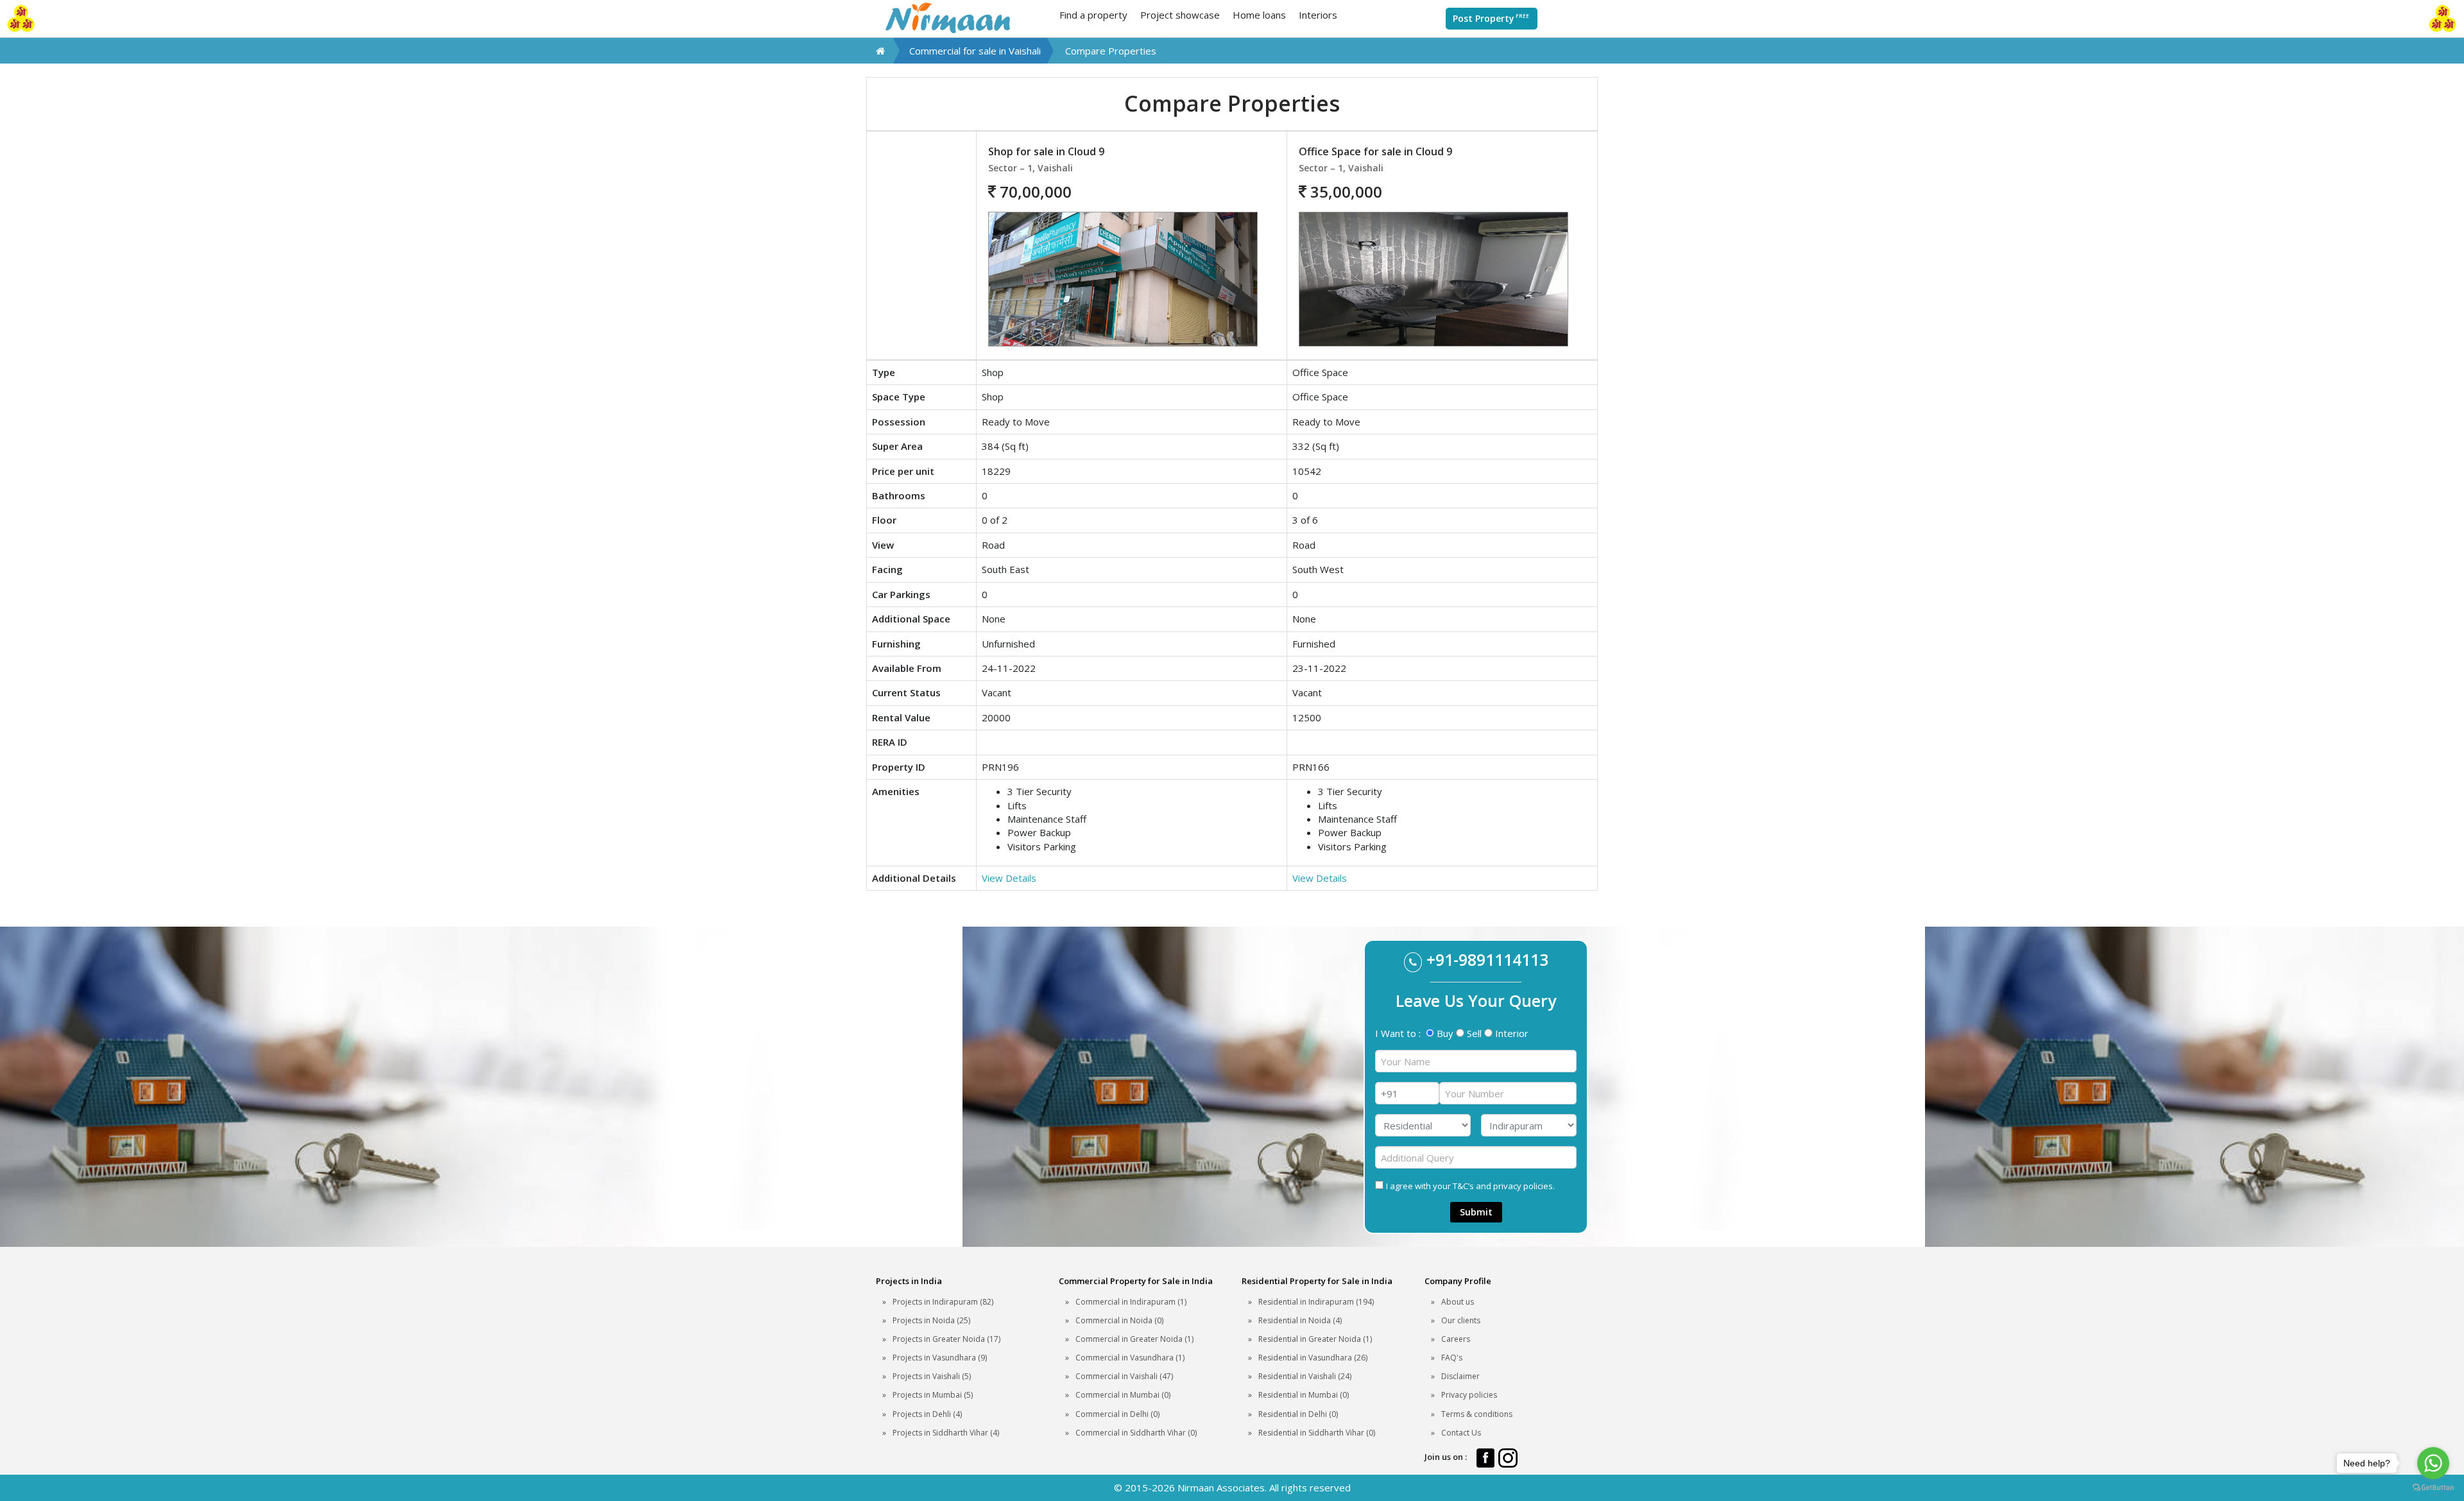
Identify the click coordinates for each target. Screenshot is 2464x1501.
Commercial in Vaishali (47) (1124, 1376)
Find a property (1093, 15)
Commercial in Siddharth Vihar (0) (1136, 1433)
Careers (1456, 1339)
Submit (1476, 1212)
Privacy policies (1469, 1395)
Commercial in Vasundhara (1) (1130, 1358)
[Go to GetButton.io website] (2433, 1488)
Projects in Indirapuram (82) (943, 1302)
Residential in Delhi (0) (1298, 1414)
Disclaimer (1460, 1376)
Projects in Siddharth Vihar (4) (946, 1433)
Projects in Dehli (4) (927, 1414)
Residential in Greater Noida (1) (1315, 1339)
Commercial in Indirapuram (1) (1131, 1302)
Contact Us (1461, 1433)
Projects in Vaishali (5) (932, 1376)
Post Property (1491, 18)
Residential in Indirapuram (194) (1316, 1302)
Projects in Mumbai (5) (933, 1395)
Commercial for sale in (975, 51)
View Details (1009, 878)
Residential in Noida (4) (1300, 1320)
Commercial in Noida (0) (1119, 1320)
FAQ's (1452, 1358)
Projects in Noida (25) (931, 1320)
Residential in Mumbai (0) (1304, 1395)
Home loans (1259, 15)
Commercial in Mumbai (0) (1123, 1395)
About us (1458, 1302)
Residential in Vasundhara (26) (1313, 1358)
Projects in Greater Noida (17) (946, 1339)
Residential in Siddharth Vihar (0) (1317, 1433)
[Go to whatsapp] (2433, 1463)
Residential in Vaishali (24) (1305, 1376)
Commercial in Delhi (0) (1117, 1414)
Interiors (1318, 15)
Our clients (1461, 1320)
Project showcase (1180, 15)
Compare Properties (1111, 51)
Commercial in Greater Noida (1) (1134, 1339)
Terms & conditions (1477, 1414)
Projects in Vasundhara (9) (940, 1358)
